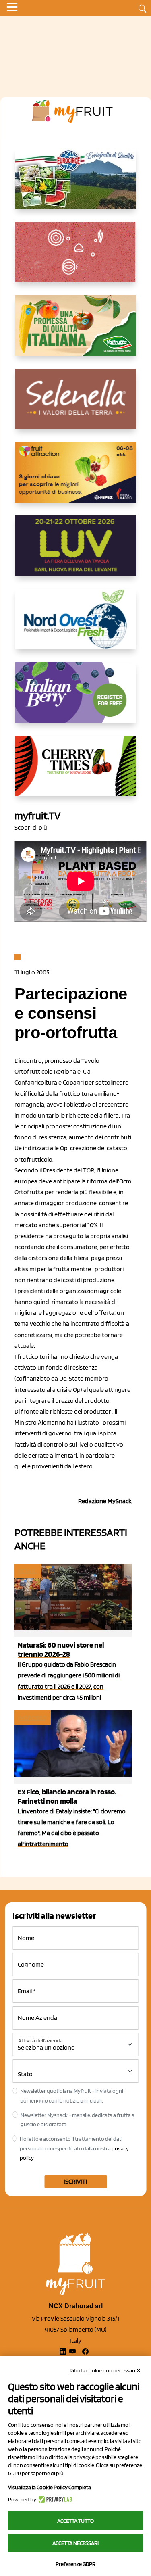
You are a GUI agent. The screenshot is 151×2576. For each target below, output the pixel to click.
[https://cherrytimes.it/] (76, 772)
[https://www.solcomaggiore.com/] (75, 259)
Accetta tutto (75, 2521)
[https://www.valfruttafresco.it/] (76, 332)
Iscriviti (75, 2181)
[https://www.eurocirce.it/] (76, 185)
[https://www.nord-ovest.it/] (76, 626)
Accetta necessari (75, 2543)
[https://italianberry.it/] (76, 699)
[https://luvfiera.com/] (76, 552)
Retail (27, 1571)
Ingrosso (32, 1718)
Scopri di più (31, 827)
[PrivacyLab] (54, 2499)
